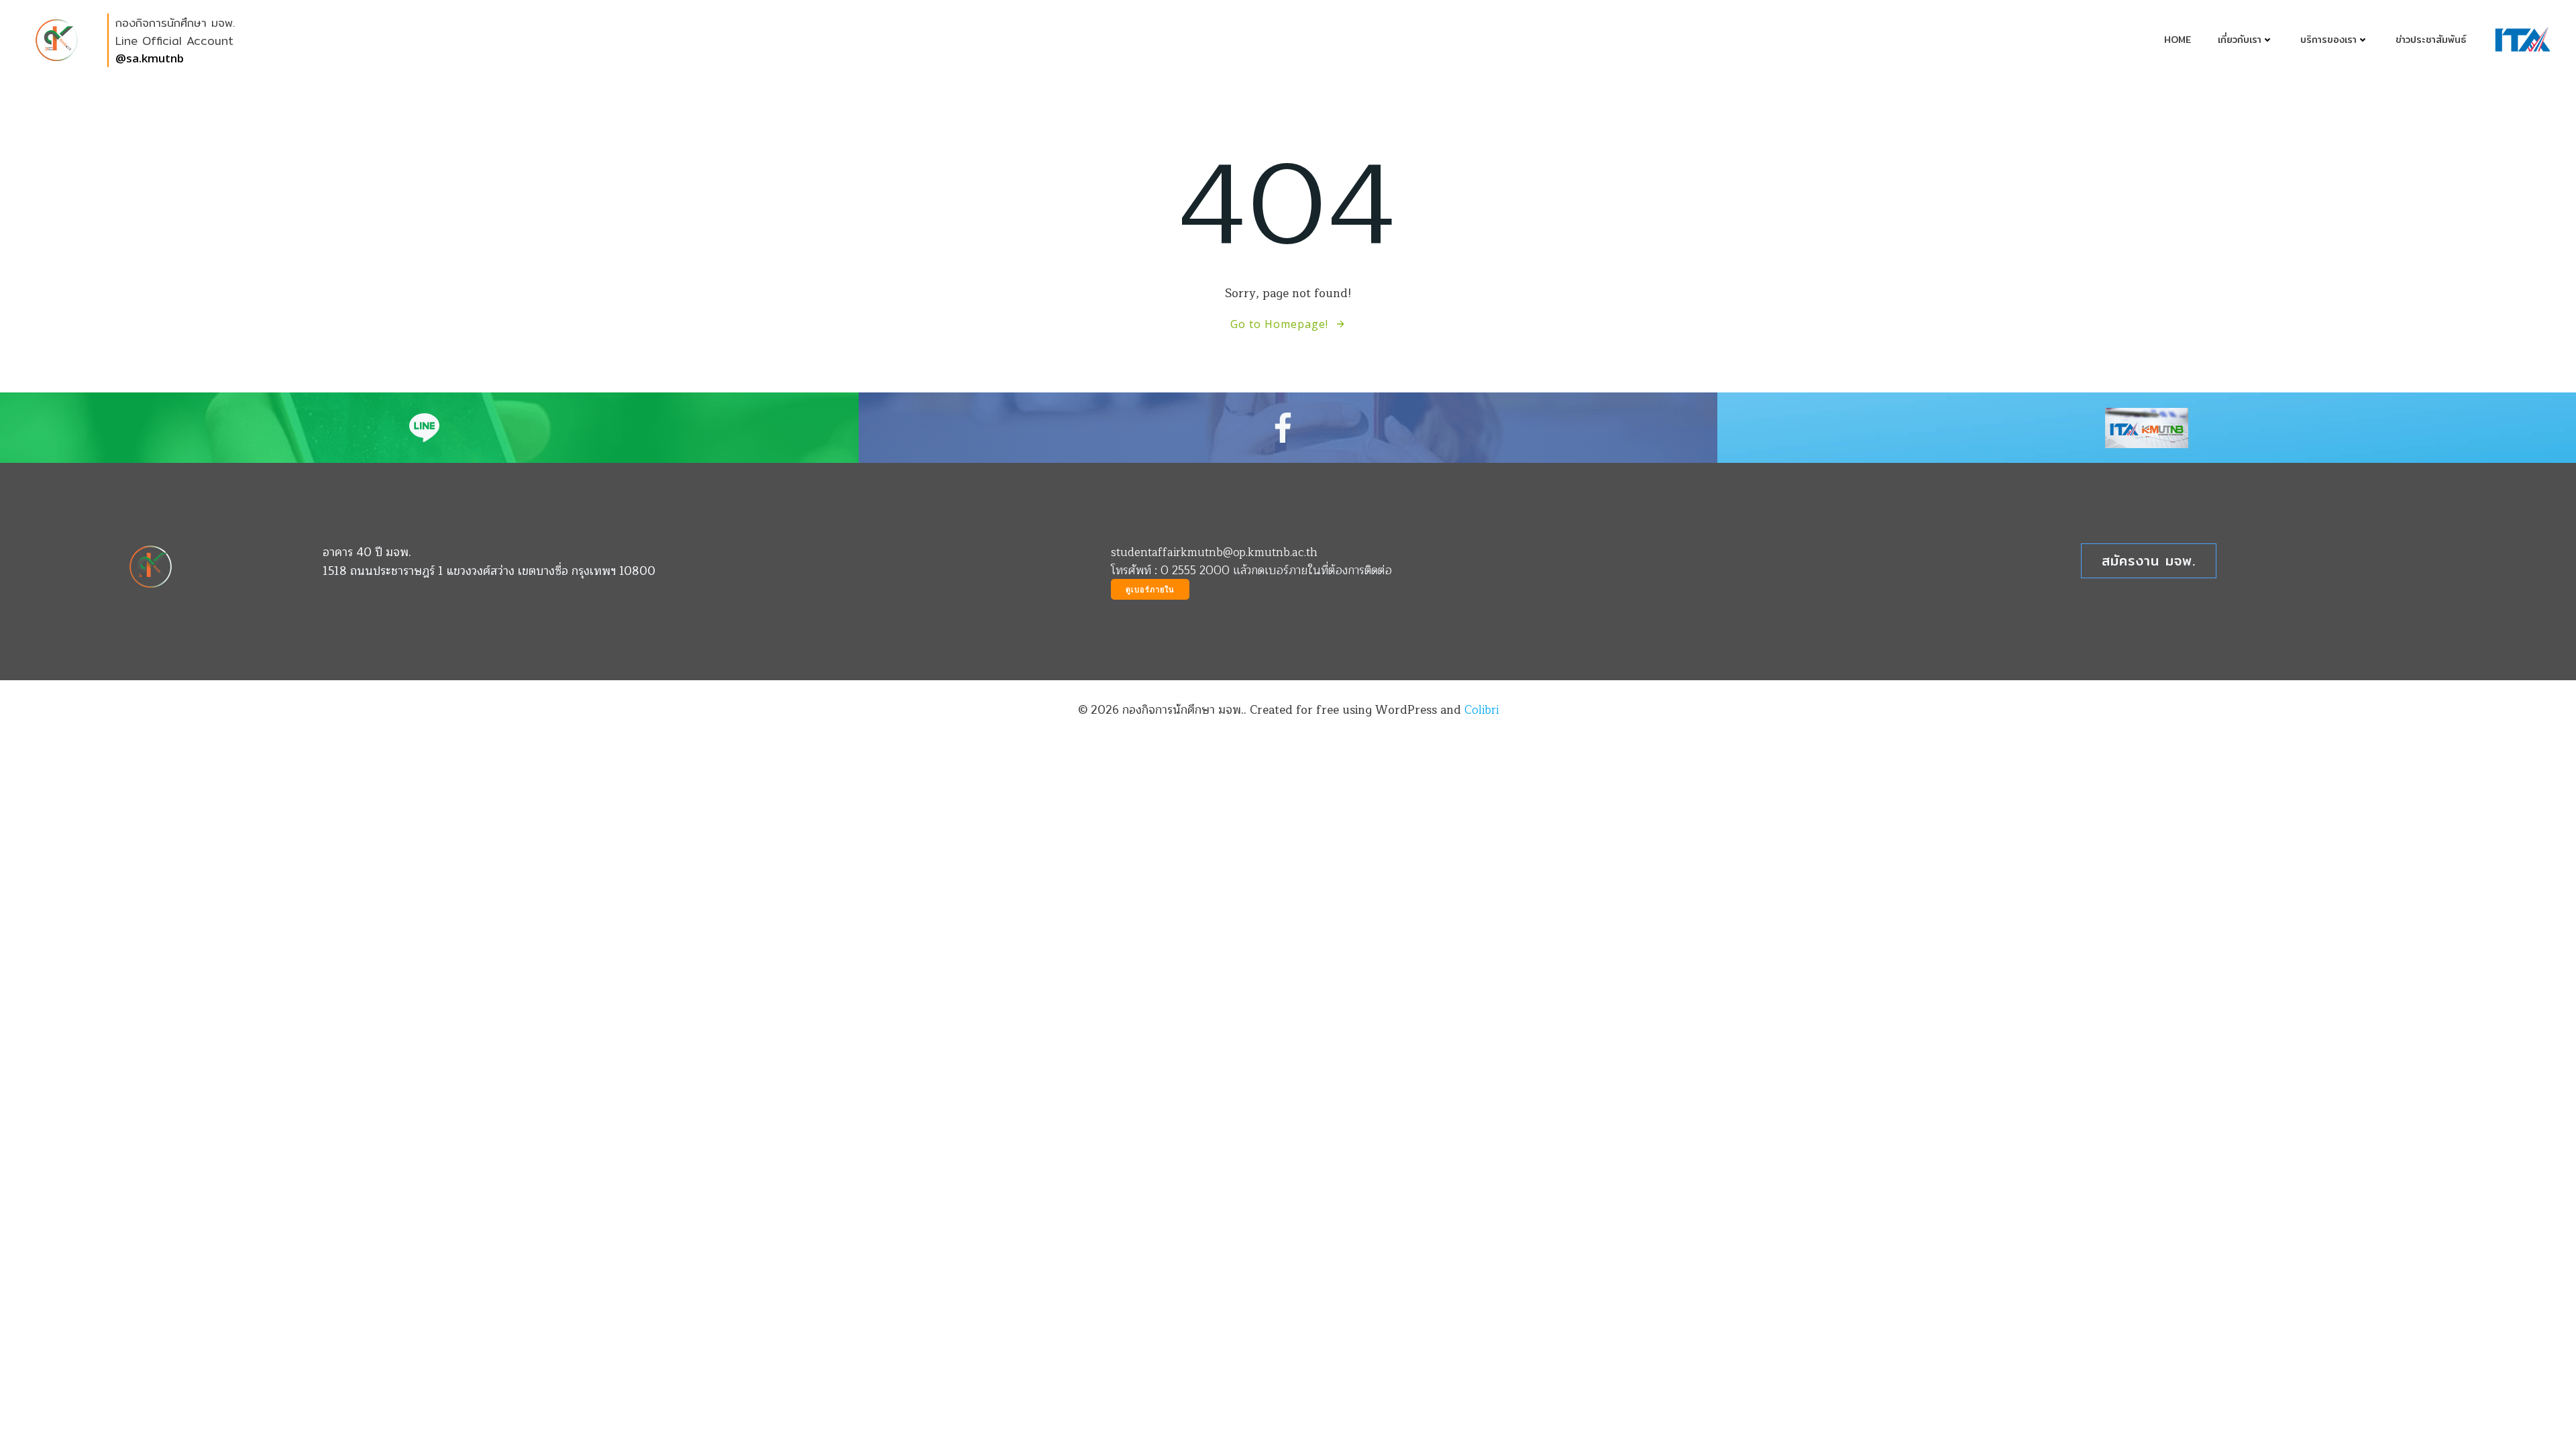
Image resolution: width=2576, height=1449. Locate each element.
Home (2178, 40)
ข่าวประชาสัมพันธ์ (2431, 40)
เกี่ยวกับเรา (2240, 40)
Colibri (1482, 710)
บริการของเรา (2328, 40)
